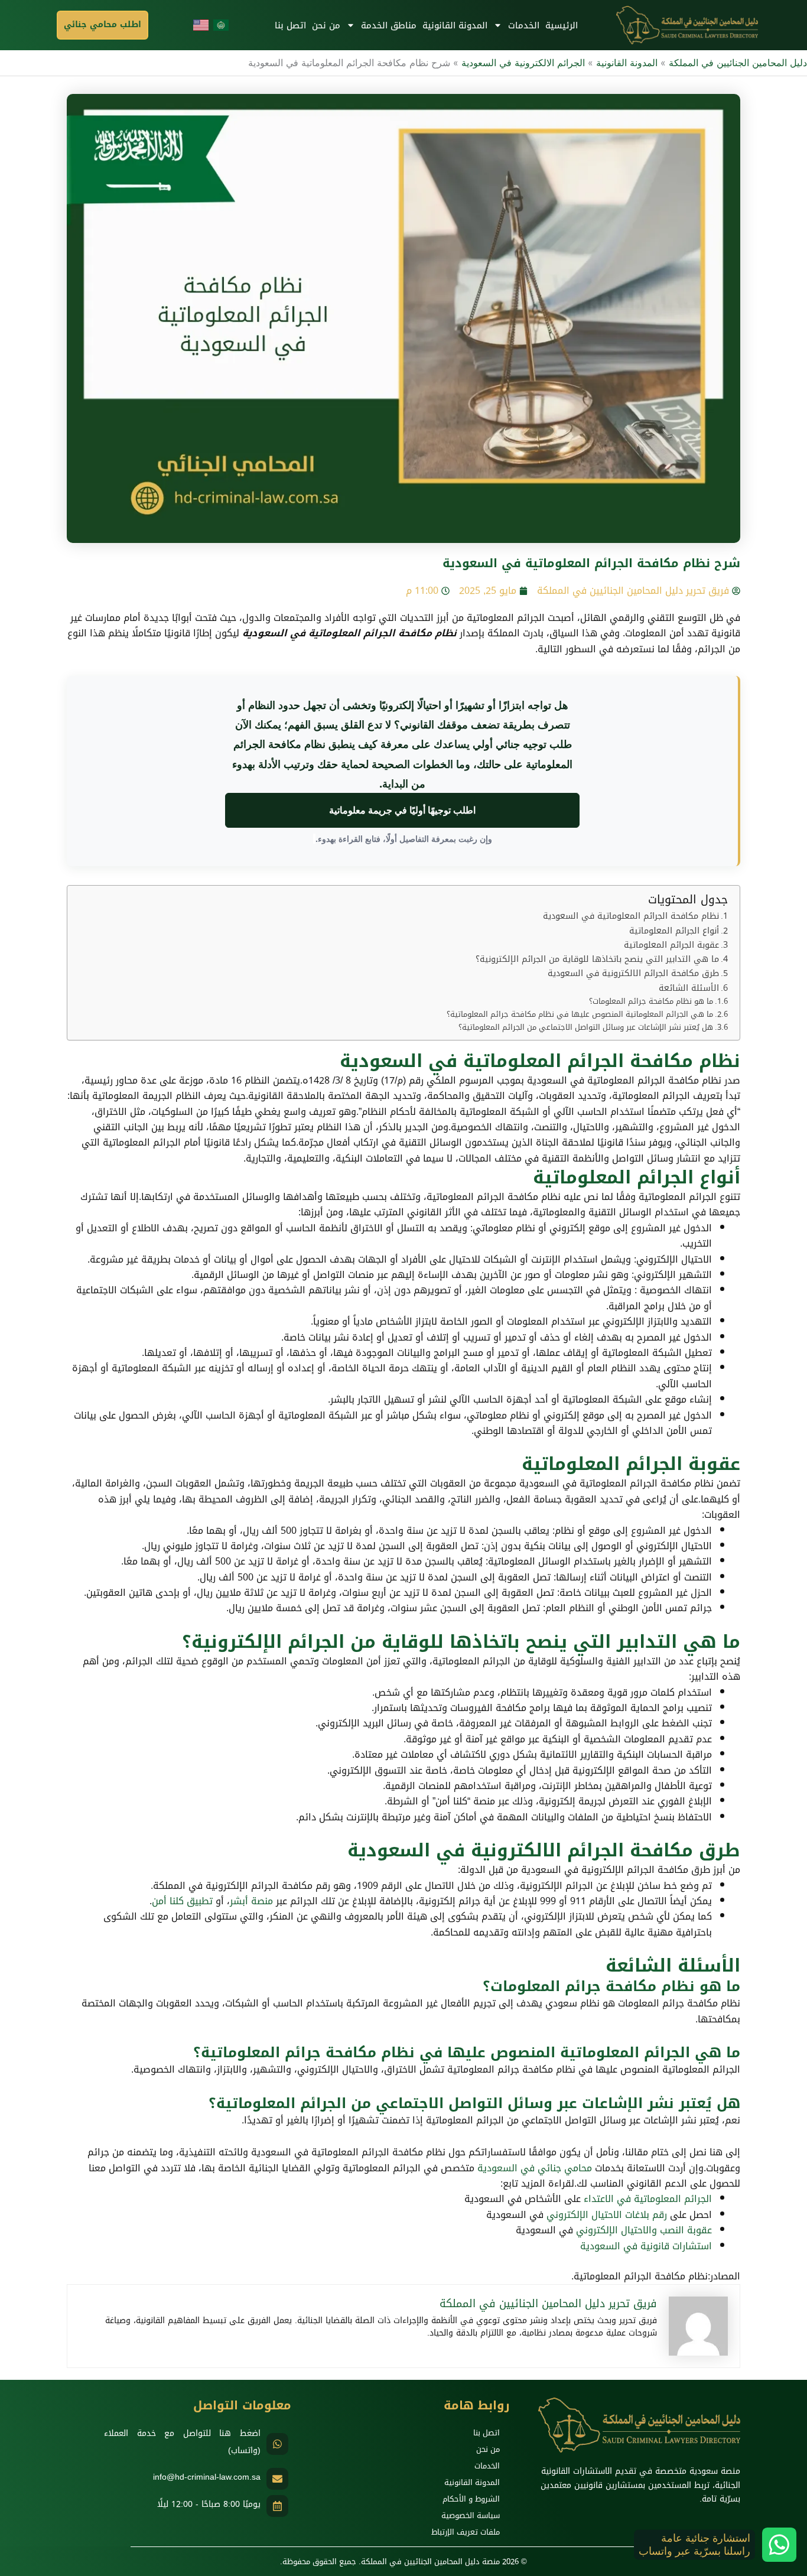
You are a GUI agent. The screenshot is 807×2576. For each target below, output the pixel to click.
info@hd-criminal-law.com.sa (207, 2477)
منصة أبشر (251, 1901)
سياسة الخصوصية (471, 2515)
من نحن (326, 25)
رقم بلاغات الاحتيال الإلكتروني (607, 2215)
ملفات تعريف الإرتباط (466, 2532)
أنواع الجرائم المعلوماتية (674, 931)
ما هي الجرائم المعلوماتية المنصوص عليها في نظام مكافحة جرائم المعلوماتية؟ (580, 1015)
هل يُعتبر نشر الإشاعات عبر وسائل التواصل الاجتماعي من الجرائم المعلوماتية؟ (586, 1028)
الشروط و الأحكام (471, 2499)
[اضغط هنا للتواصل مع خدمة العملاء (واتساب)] (277, 2444)
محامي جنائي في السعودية (535, 2168)
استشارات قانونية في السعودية (646, 2246)
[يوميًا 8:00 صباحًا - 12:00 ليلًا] (277, 2506)
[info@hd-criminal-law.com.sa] (277, 2479)
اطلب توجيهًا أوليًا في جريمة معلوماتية (402, 810)
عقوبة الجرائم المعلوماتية (671, 945)
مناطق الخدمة (389, 25)
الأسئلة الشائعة (689, 988)
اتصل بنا (290, 25)
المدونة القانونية (455, 25)
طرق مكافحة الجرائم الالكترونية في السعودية (633, 973)
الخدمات (524, 25)
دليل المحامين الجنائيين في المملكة (738, 63)
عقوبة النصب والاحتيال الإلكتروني (644, 2230)
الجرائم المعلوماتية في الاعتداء (648, 2199)
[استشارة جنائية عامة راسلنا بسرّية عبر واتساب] (779, 2545)
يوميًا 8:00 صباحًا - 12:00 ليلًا (209, 2504)
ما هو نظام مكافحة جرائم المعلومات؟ (651, 1002)
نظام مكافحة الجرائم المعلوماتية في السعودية (631, 916)
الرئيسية (562, 25)
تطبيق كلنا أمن (182, 1901)
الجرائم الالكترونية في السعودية (523, 63)
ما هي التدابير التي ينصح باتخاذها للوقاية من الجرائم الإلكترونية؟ (597, 959)
